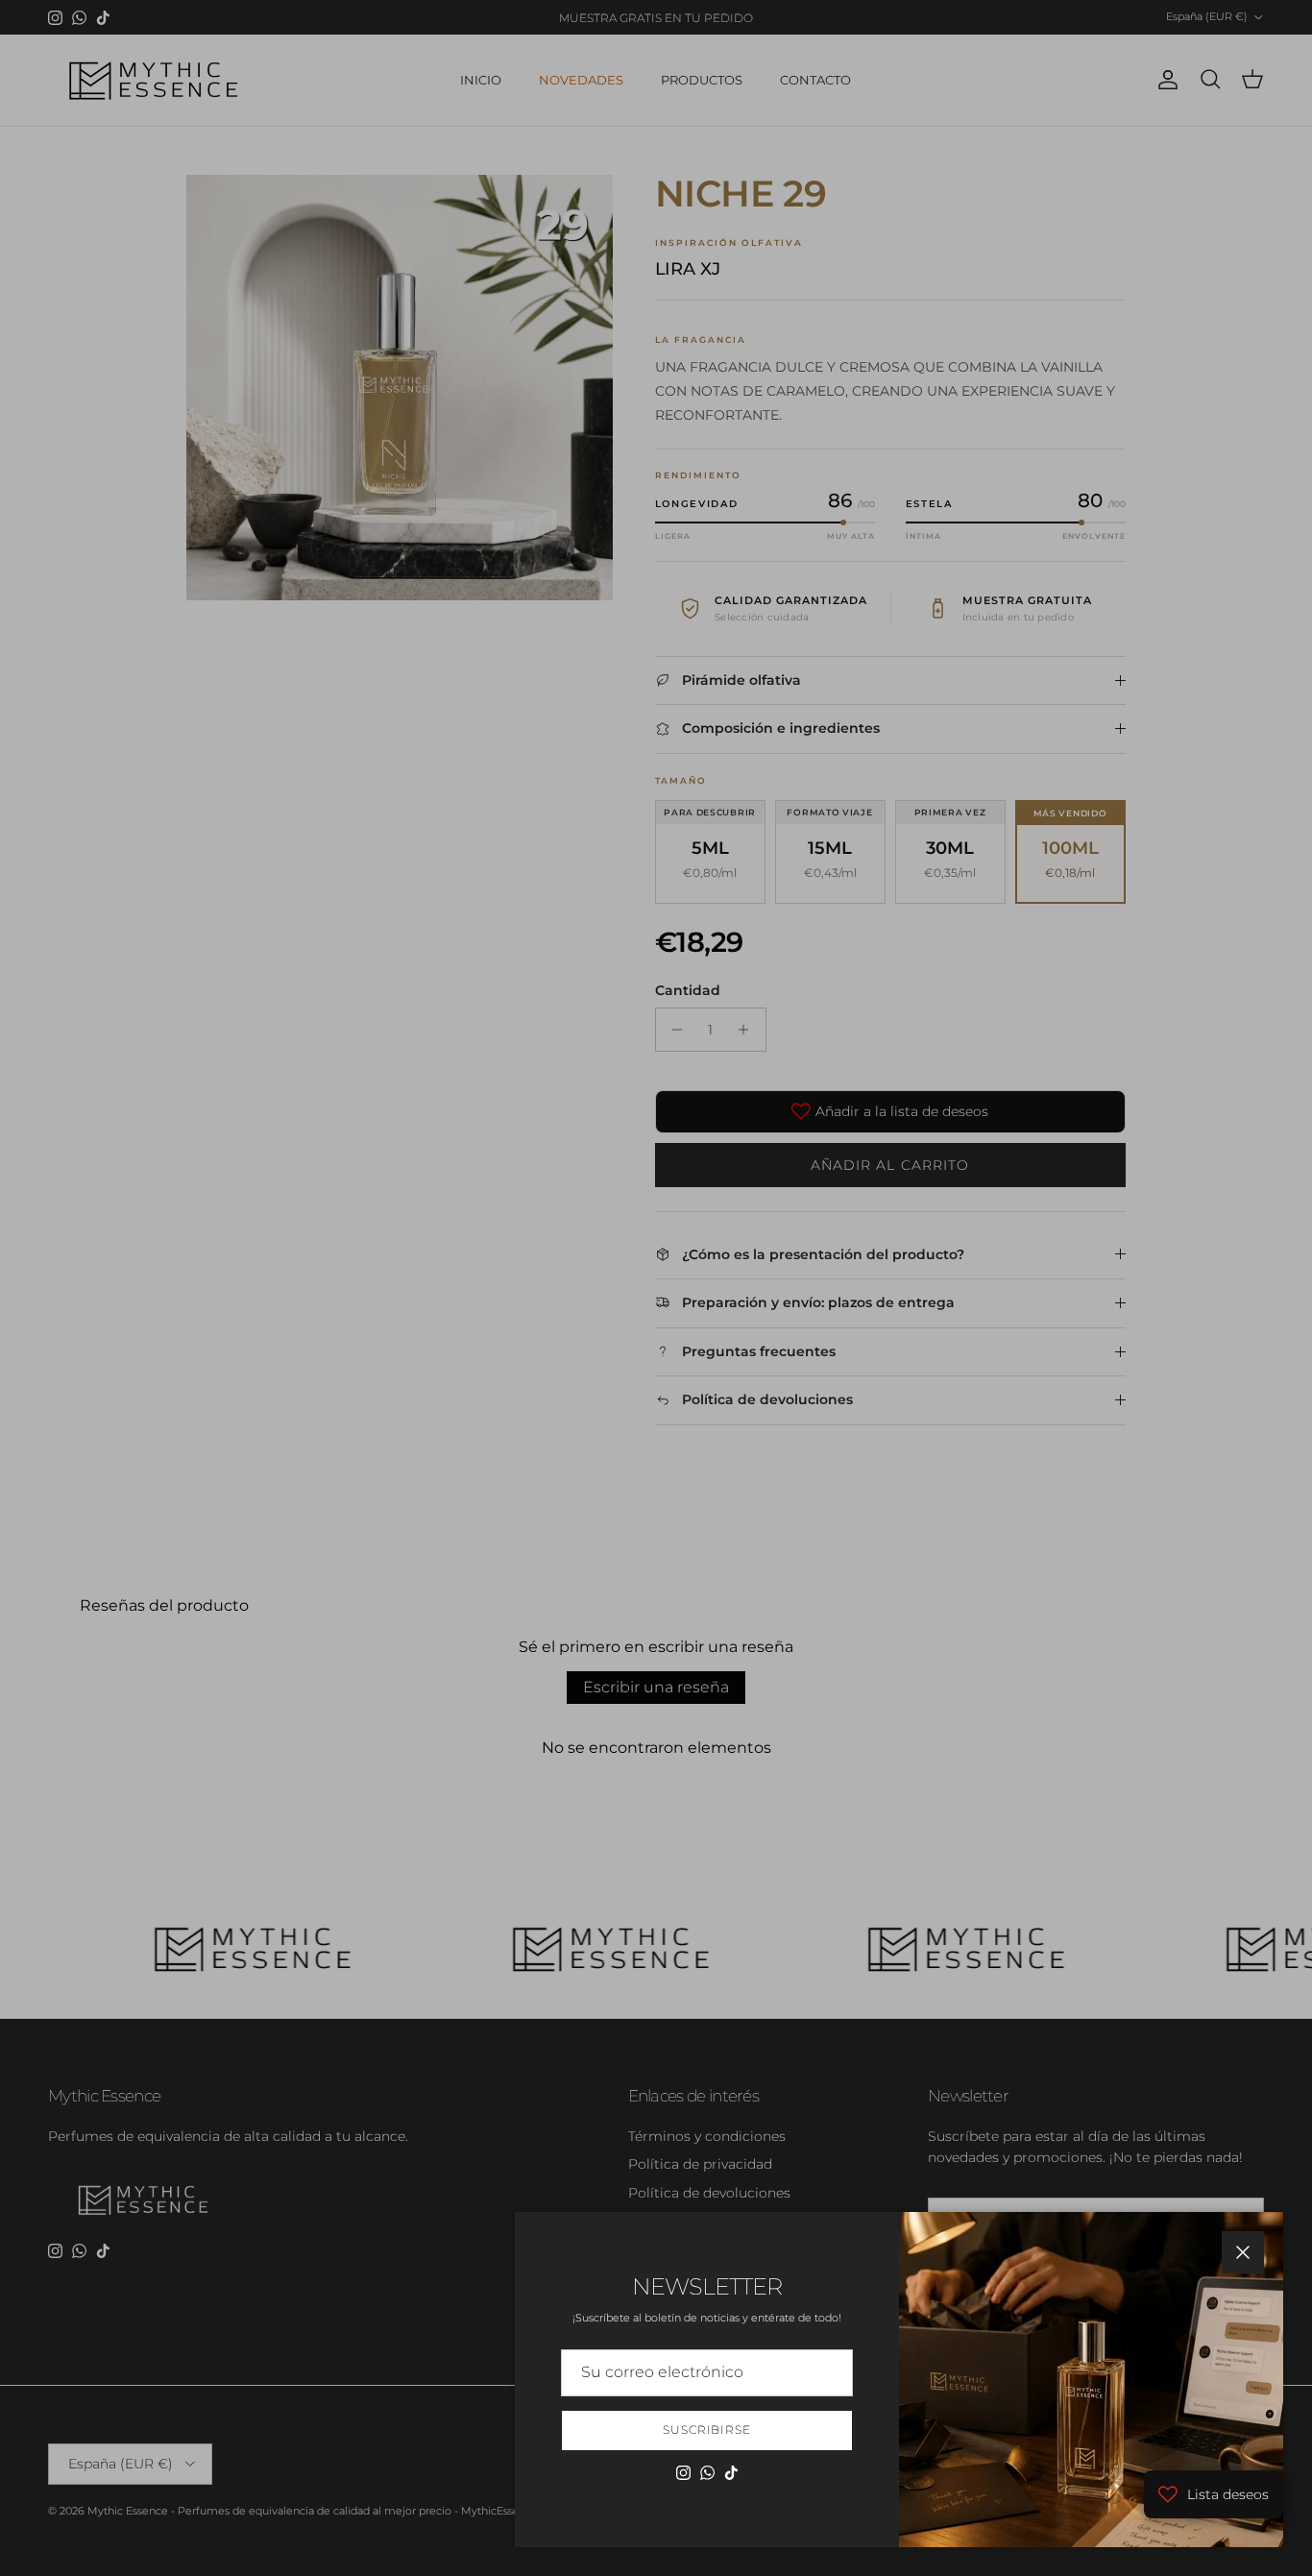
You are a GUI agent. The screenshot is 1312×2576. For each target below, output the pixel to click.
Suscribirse (707, 2430)
